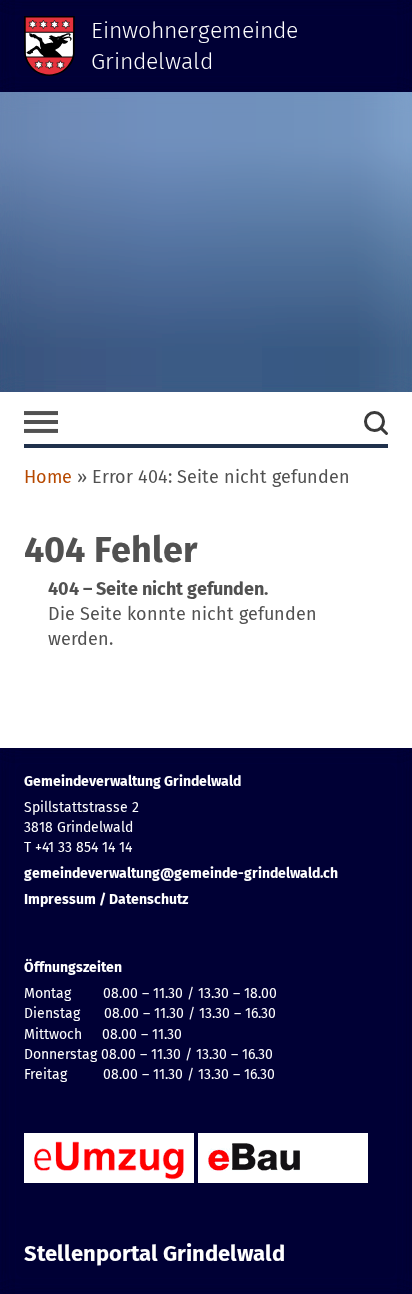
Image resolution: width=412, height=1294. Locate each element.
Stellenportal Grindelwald (154, 1254)
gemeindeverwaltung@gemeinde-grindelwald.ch (181, 873)
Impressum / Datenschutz (106, 899)
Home (48, 477)
